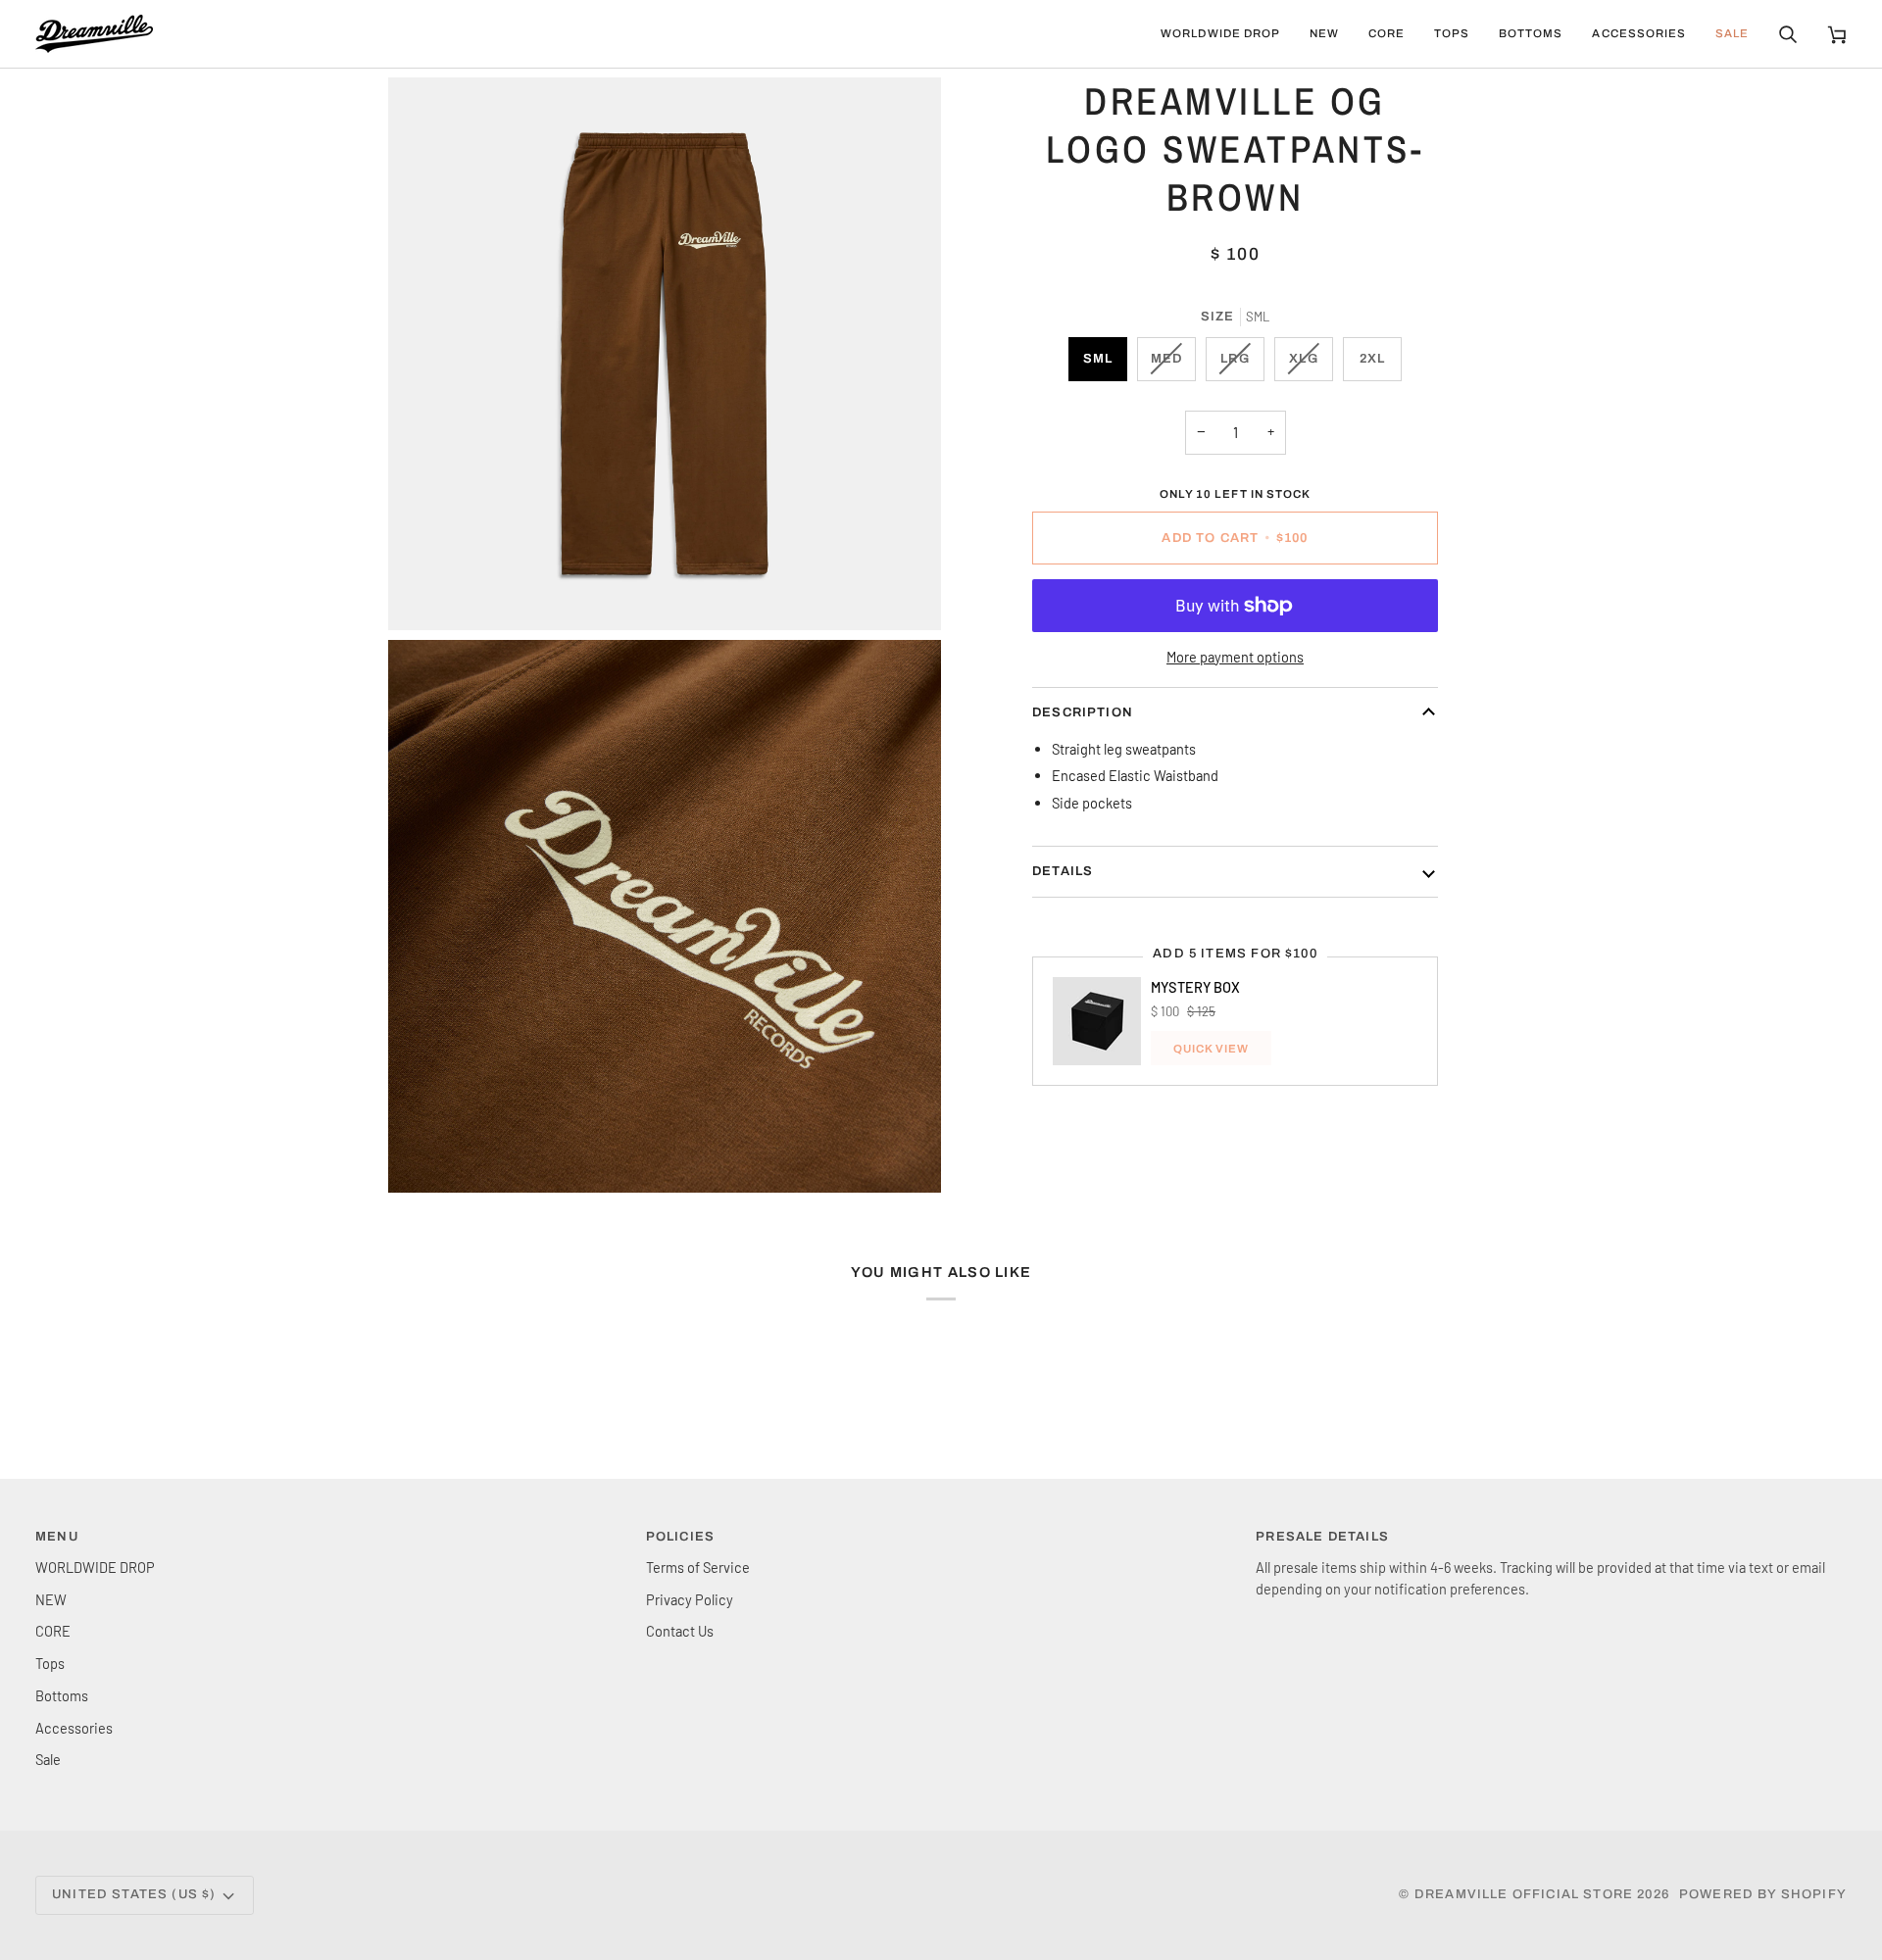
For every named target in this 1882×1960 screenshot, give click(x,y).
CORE (53, 1631)
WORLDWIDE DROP (95, 1567)
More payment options (1235, 656)
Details (1063, 871)
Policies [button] (680, 1537)
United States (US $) (134, 1894)
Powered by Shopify (1763, 1894)
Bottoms (62, 1695)
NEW (51, 1599)
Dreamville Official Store (1524, 1894)
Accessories (74, 1728)
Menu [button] (57, 1537)
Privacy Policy (690, 1599)
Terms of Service (698, 1567)
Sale (48, 1759)
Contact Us (680, 1631)
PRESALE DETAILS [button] (1322, 1537)
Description (1083, 712)
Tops (50, 1663)
